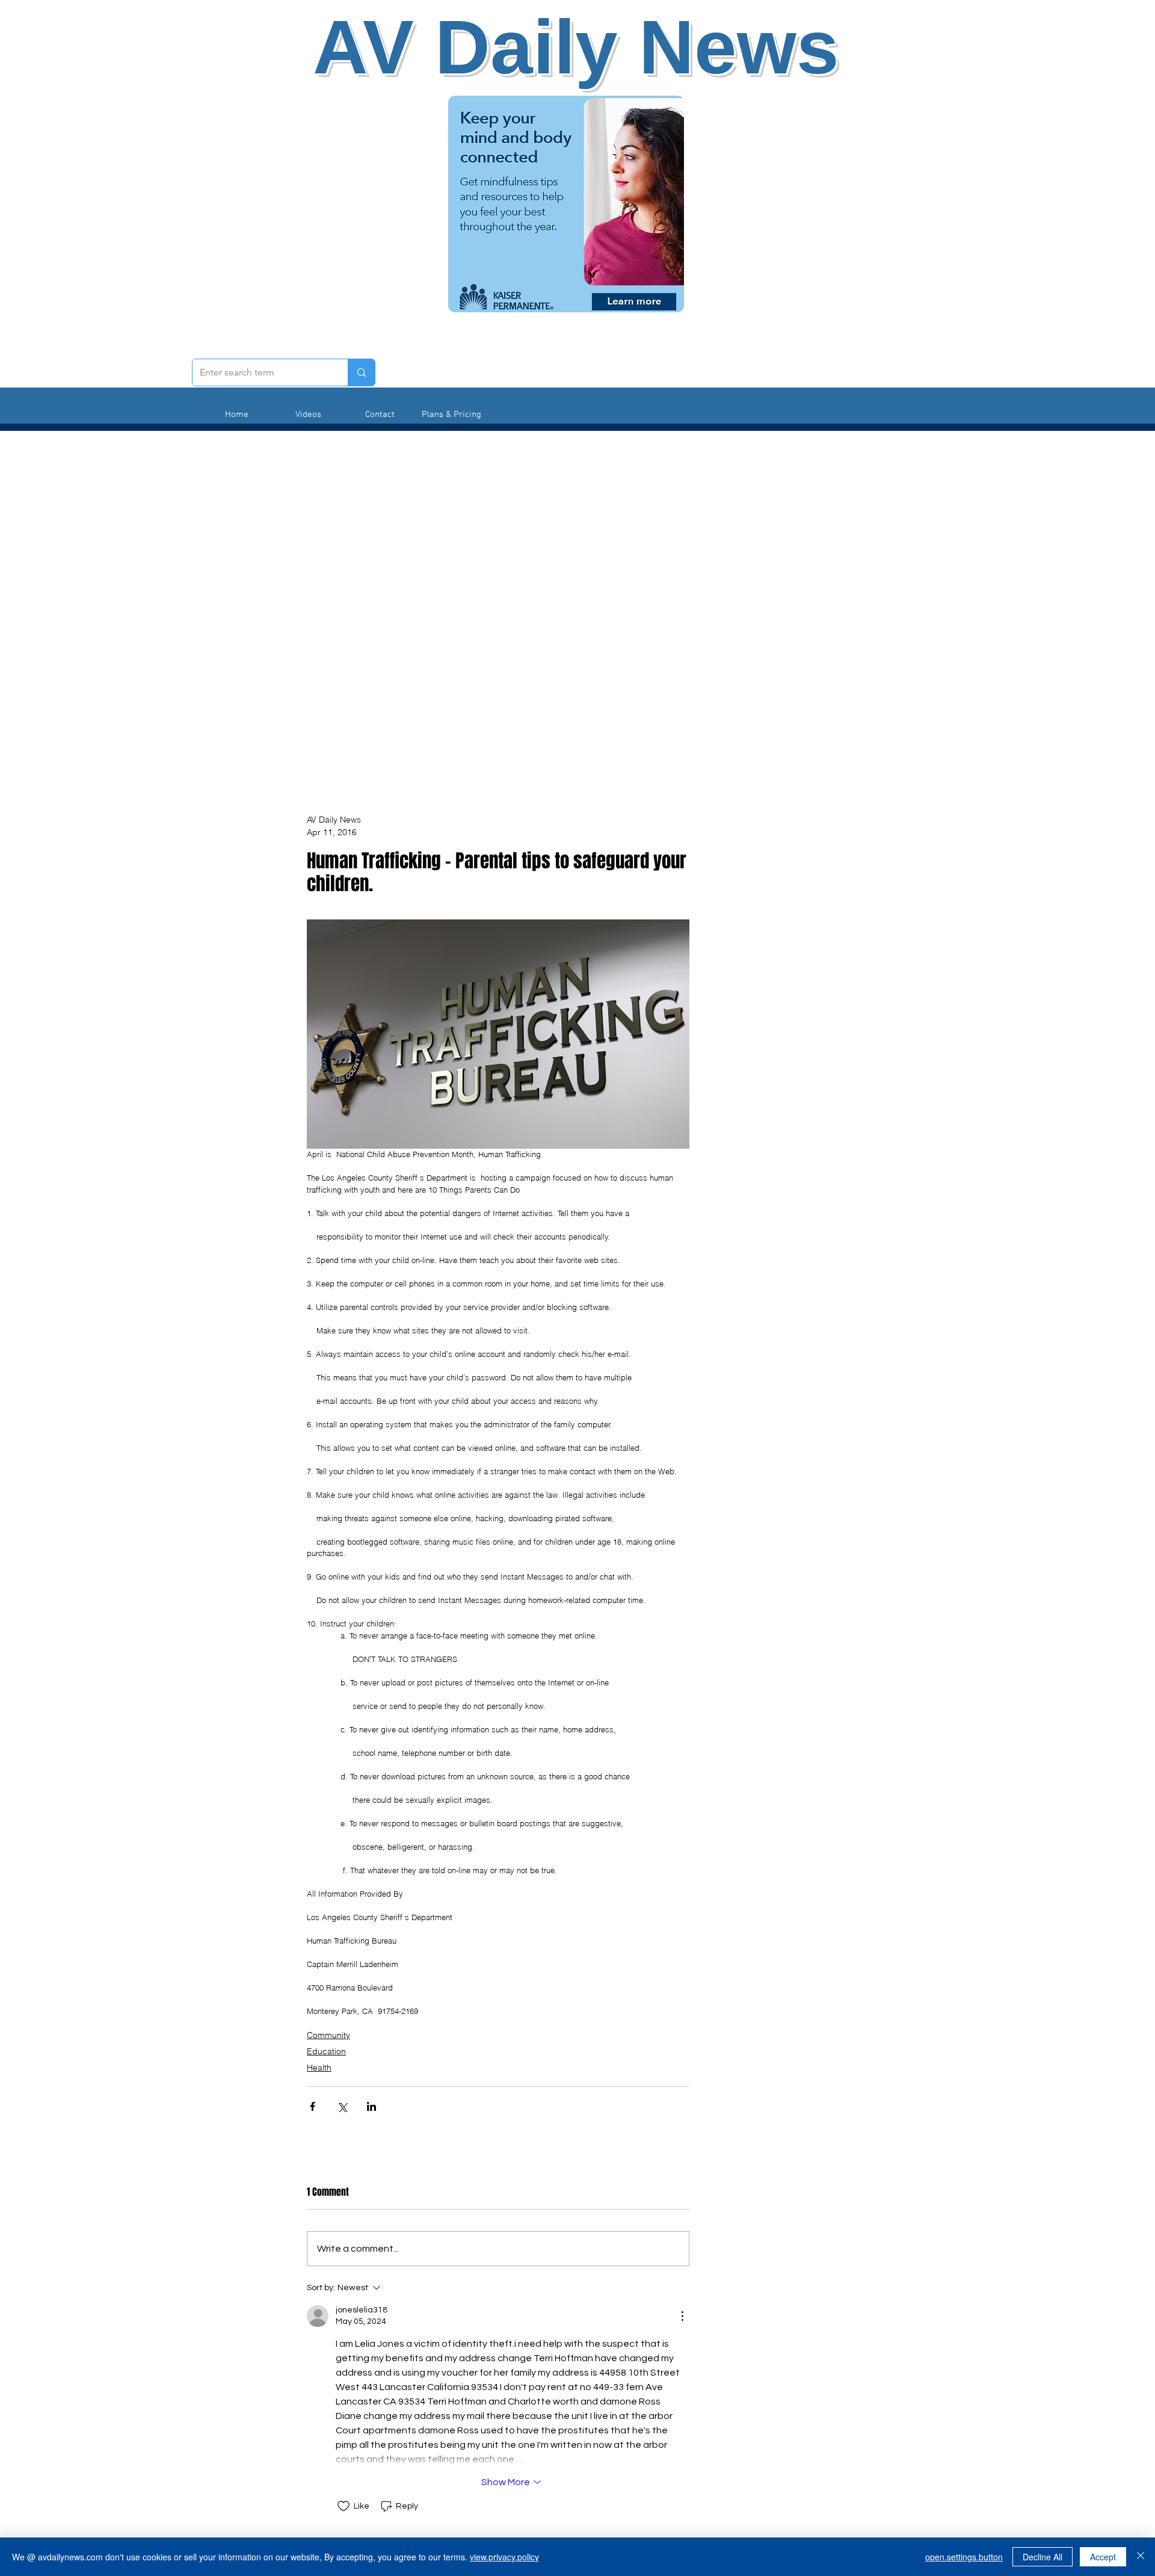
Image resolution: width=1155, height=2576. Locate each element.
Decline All (1043, 2557)
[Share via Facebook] (313, 2106)
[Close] (1141, 2557)
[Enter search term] (361, 372)
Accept (1103, 2557)
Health (319, 2068)
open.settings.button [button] (964, 2557)
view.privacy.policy (504, 2557)
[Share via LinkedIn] (371, 2106)
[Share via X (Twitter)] (342, 2106)
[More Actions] (682, 2316)
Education (326, 2051)
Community (328, 2035)
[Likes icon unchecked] (343, 2506)
